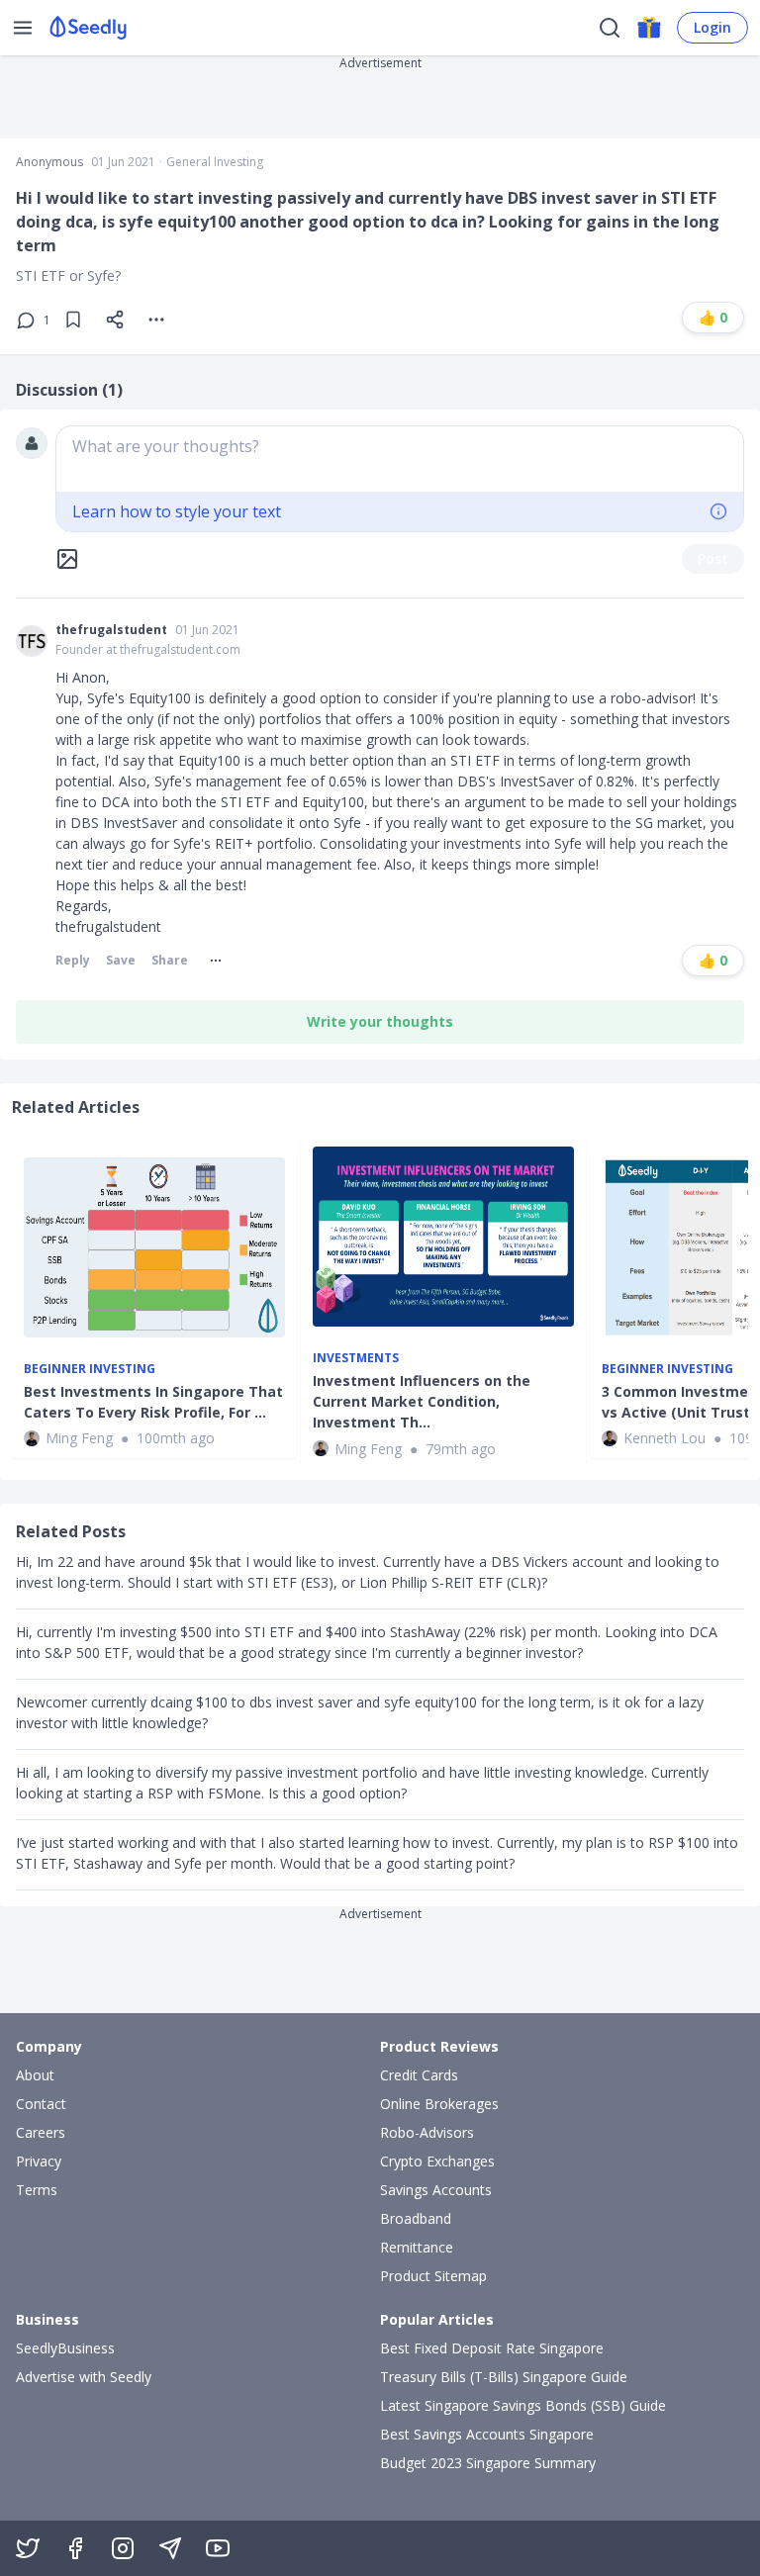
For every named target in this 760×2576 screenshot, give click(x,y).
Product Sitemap (433, 2276)
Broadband (416, 2218)
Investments (356, 1358)
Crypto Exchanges (437, 2161)
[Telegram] (170, 2548)
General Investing (215, 162)
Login (712, 27)
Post (713, 558)
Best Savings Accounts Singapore (487, 2434)
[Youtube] (218, 2548)
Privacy (39, 2161)
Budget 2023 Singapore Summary (488, 2463)
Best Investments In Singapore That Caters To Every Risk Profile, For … (153, 1402)
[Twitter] (28, 2548)
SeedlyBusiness (65, 2348)
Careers (41, 2132)
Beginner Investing (90, 1369)
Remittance (417, 2247)
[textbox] (400, 459)
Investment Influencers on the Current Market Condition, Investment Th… (422, 1401)
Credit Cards (419, 2075)
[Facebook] (75, 2548)
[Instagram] (123, 2548)
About (35, 2075)
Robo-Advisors (427, 2132)
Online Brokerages (439, 2104)
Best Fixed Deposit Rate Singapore (492, 2348)
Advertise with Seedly (84, 2377)
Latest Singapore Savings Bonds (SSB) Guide (523, 2405)
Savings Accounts (436, 2190)
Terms (37, 2190)
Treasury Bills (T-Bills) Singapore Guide (504, 2377)
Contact (41, 2104)
